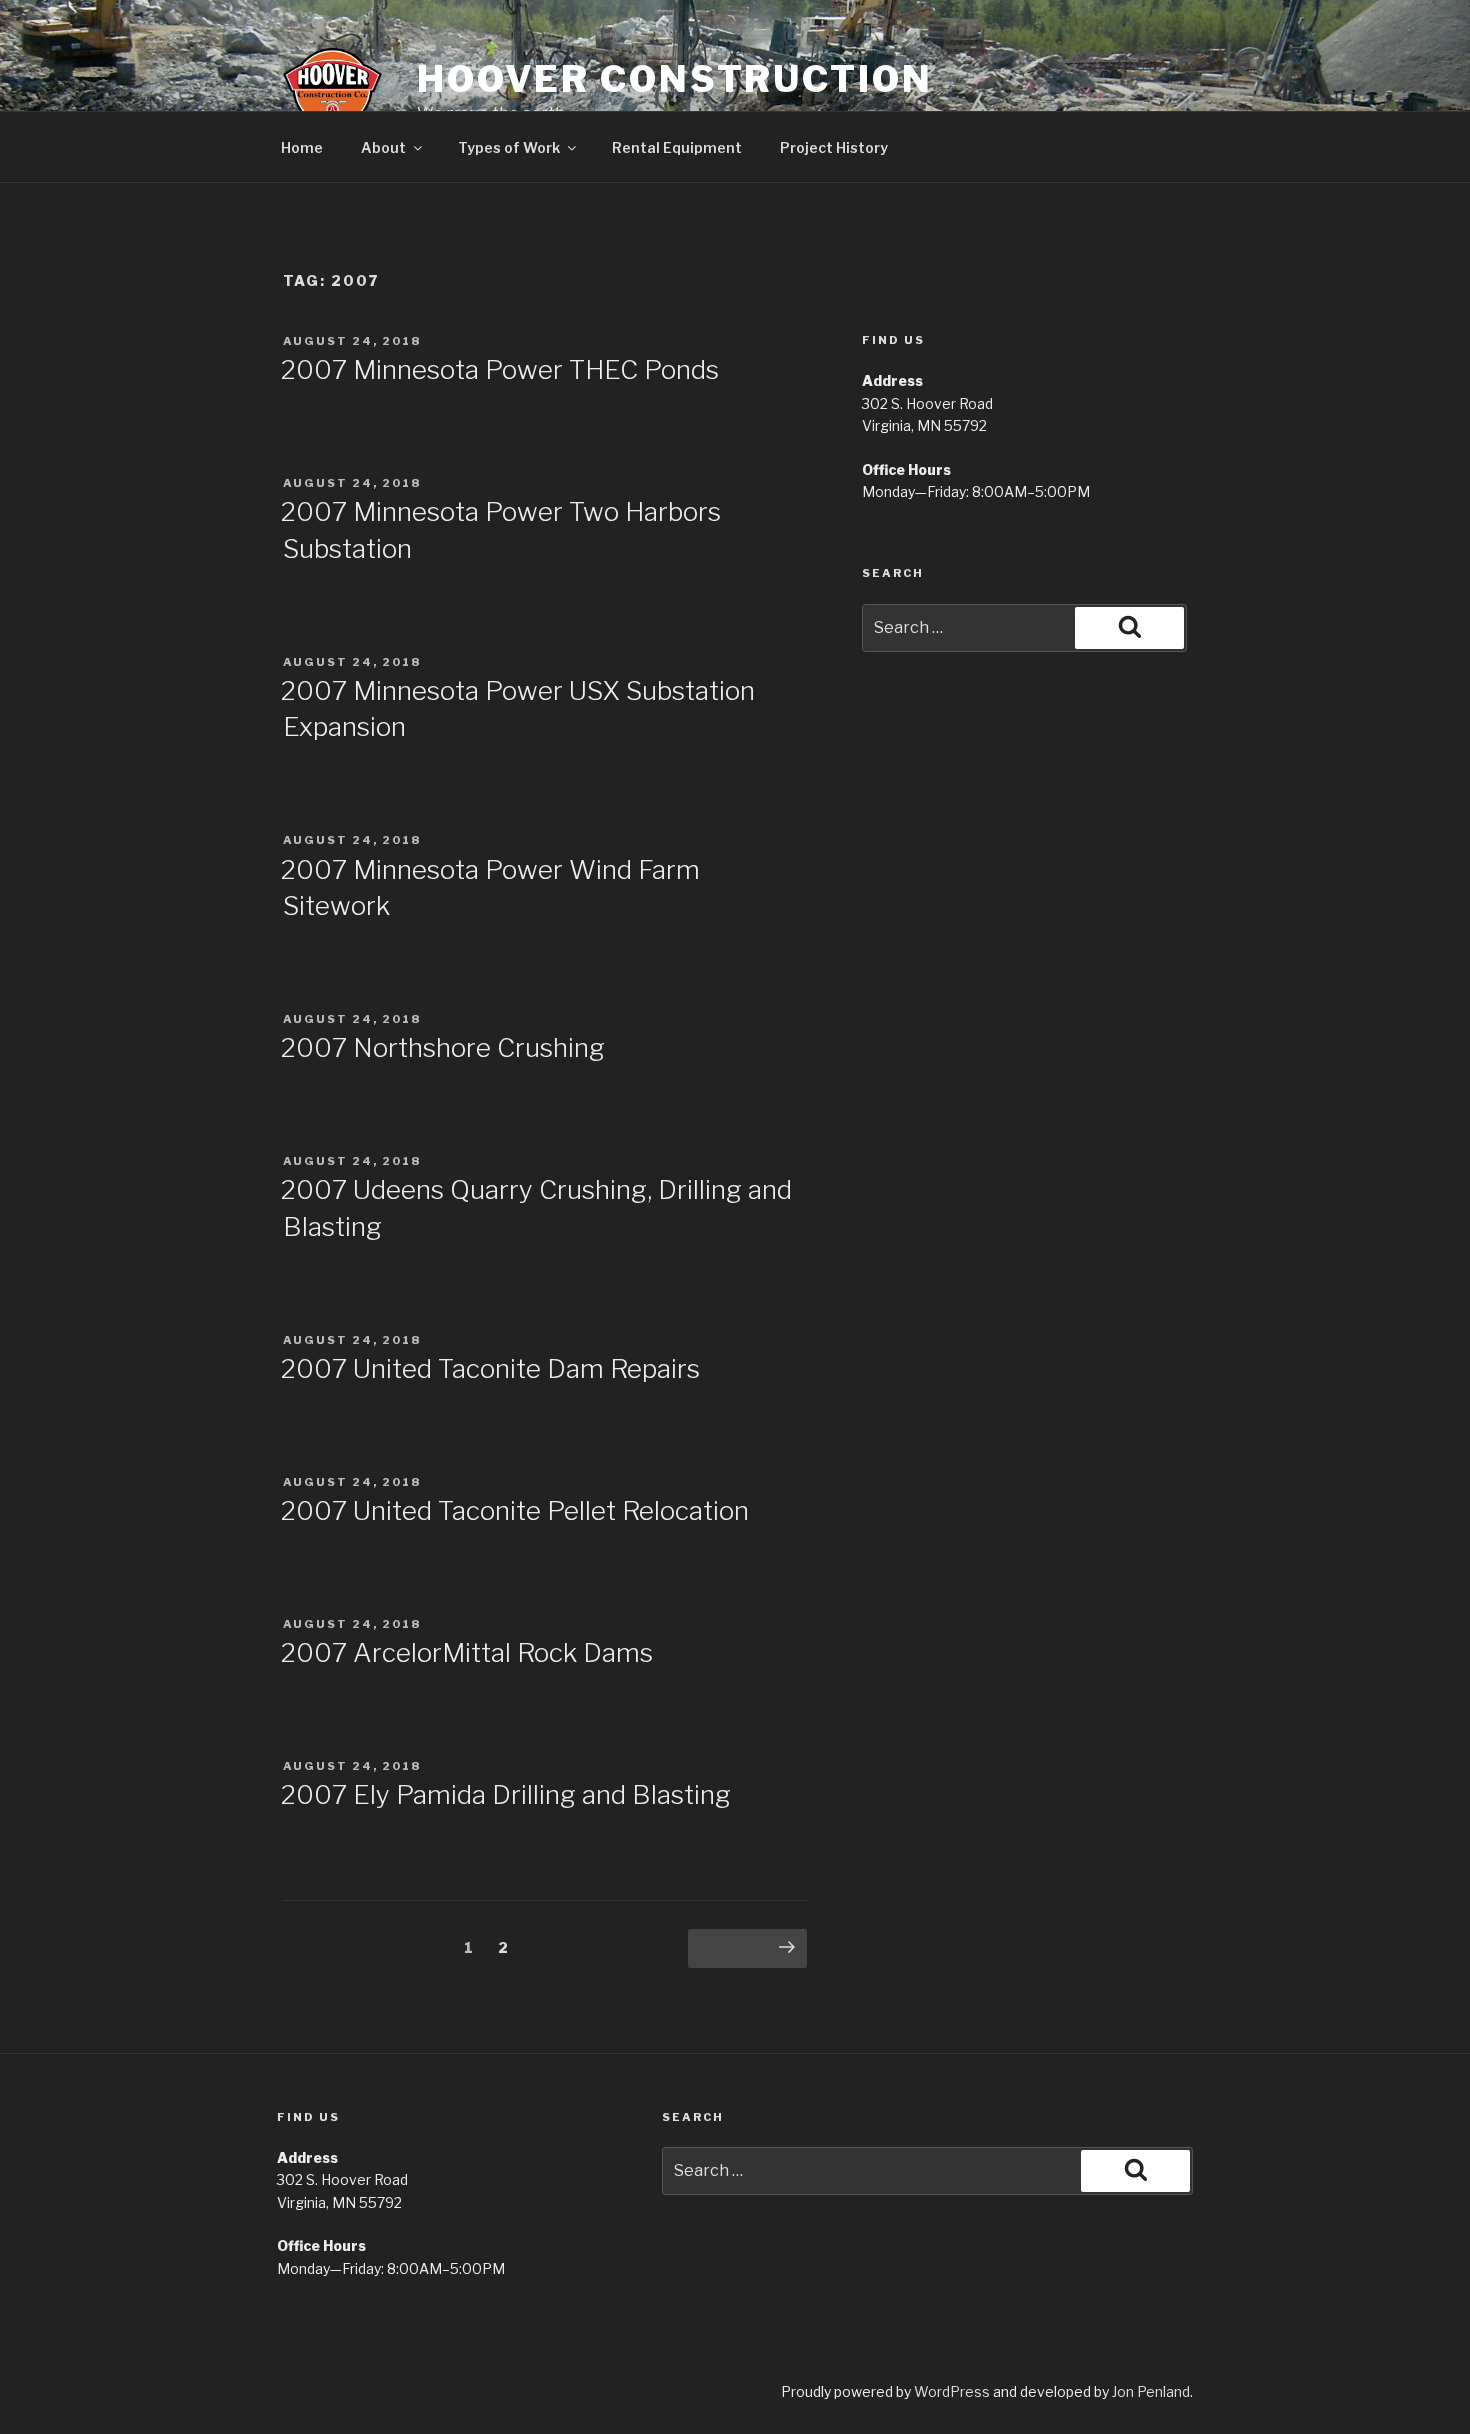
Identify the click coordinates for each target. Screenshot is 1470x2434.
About (383, 147)
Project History (834, 147)
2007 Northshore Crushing (443, 1047)
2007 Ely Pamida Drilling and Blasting (506, 1794)
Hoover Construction (675, 79)
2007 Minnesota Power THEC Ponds (500, 369)
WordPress (952, 2391)
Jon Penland (1151, 2391)
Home (302, 147)
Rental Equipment (677, 147)
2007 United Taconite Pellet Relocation (515, 1510)
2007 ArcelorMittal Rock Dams (467, 1652)
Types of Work (509, 147)
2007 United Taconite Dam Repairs (490, 1368)
